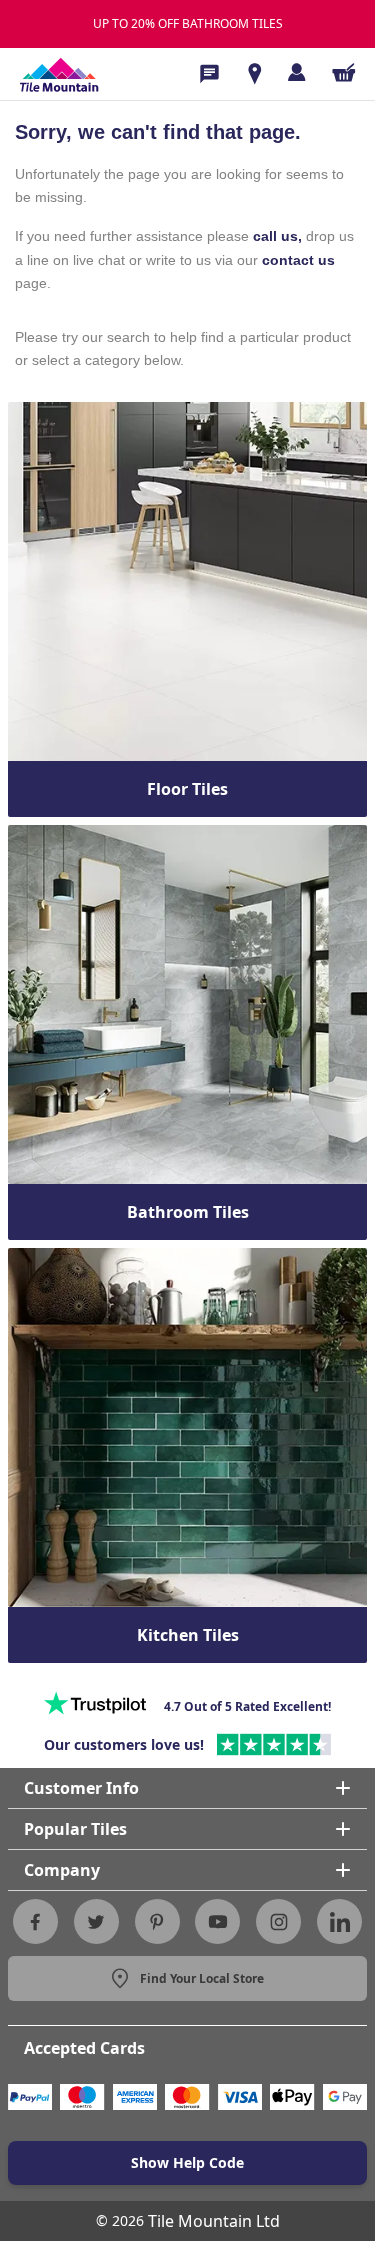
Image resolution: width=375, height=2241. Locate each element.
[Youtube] (218, 1922)
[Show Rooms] (255, 74)
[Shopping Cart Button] (344, 72)
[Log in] (296, 72)
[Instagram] (279, 1922)
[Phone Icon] (209, 74)
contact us (298, 260)
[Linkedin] (340, 1922)
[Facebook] (35, 1922)
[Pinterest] (157, 1922)
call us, (277, 236)
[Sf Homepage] (59, 74)
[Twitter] (96, 1922)
